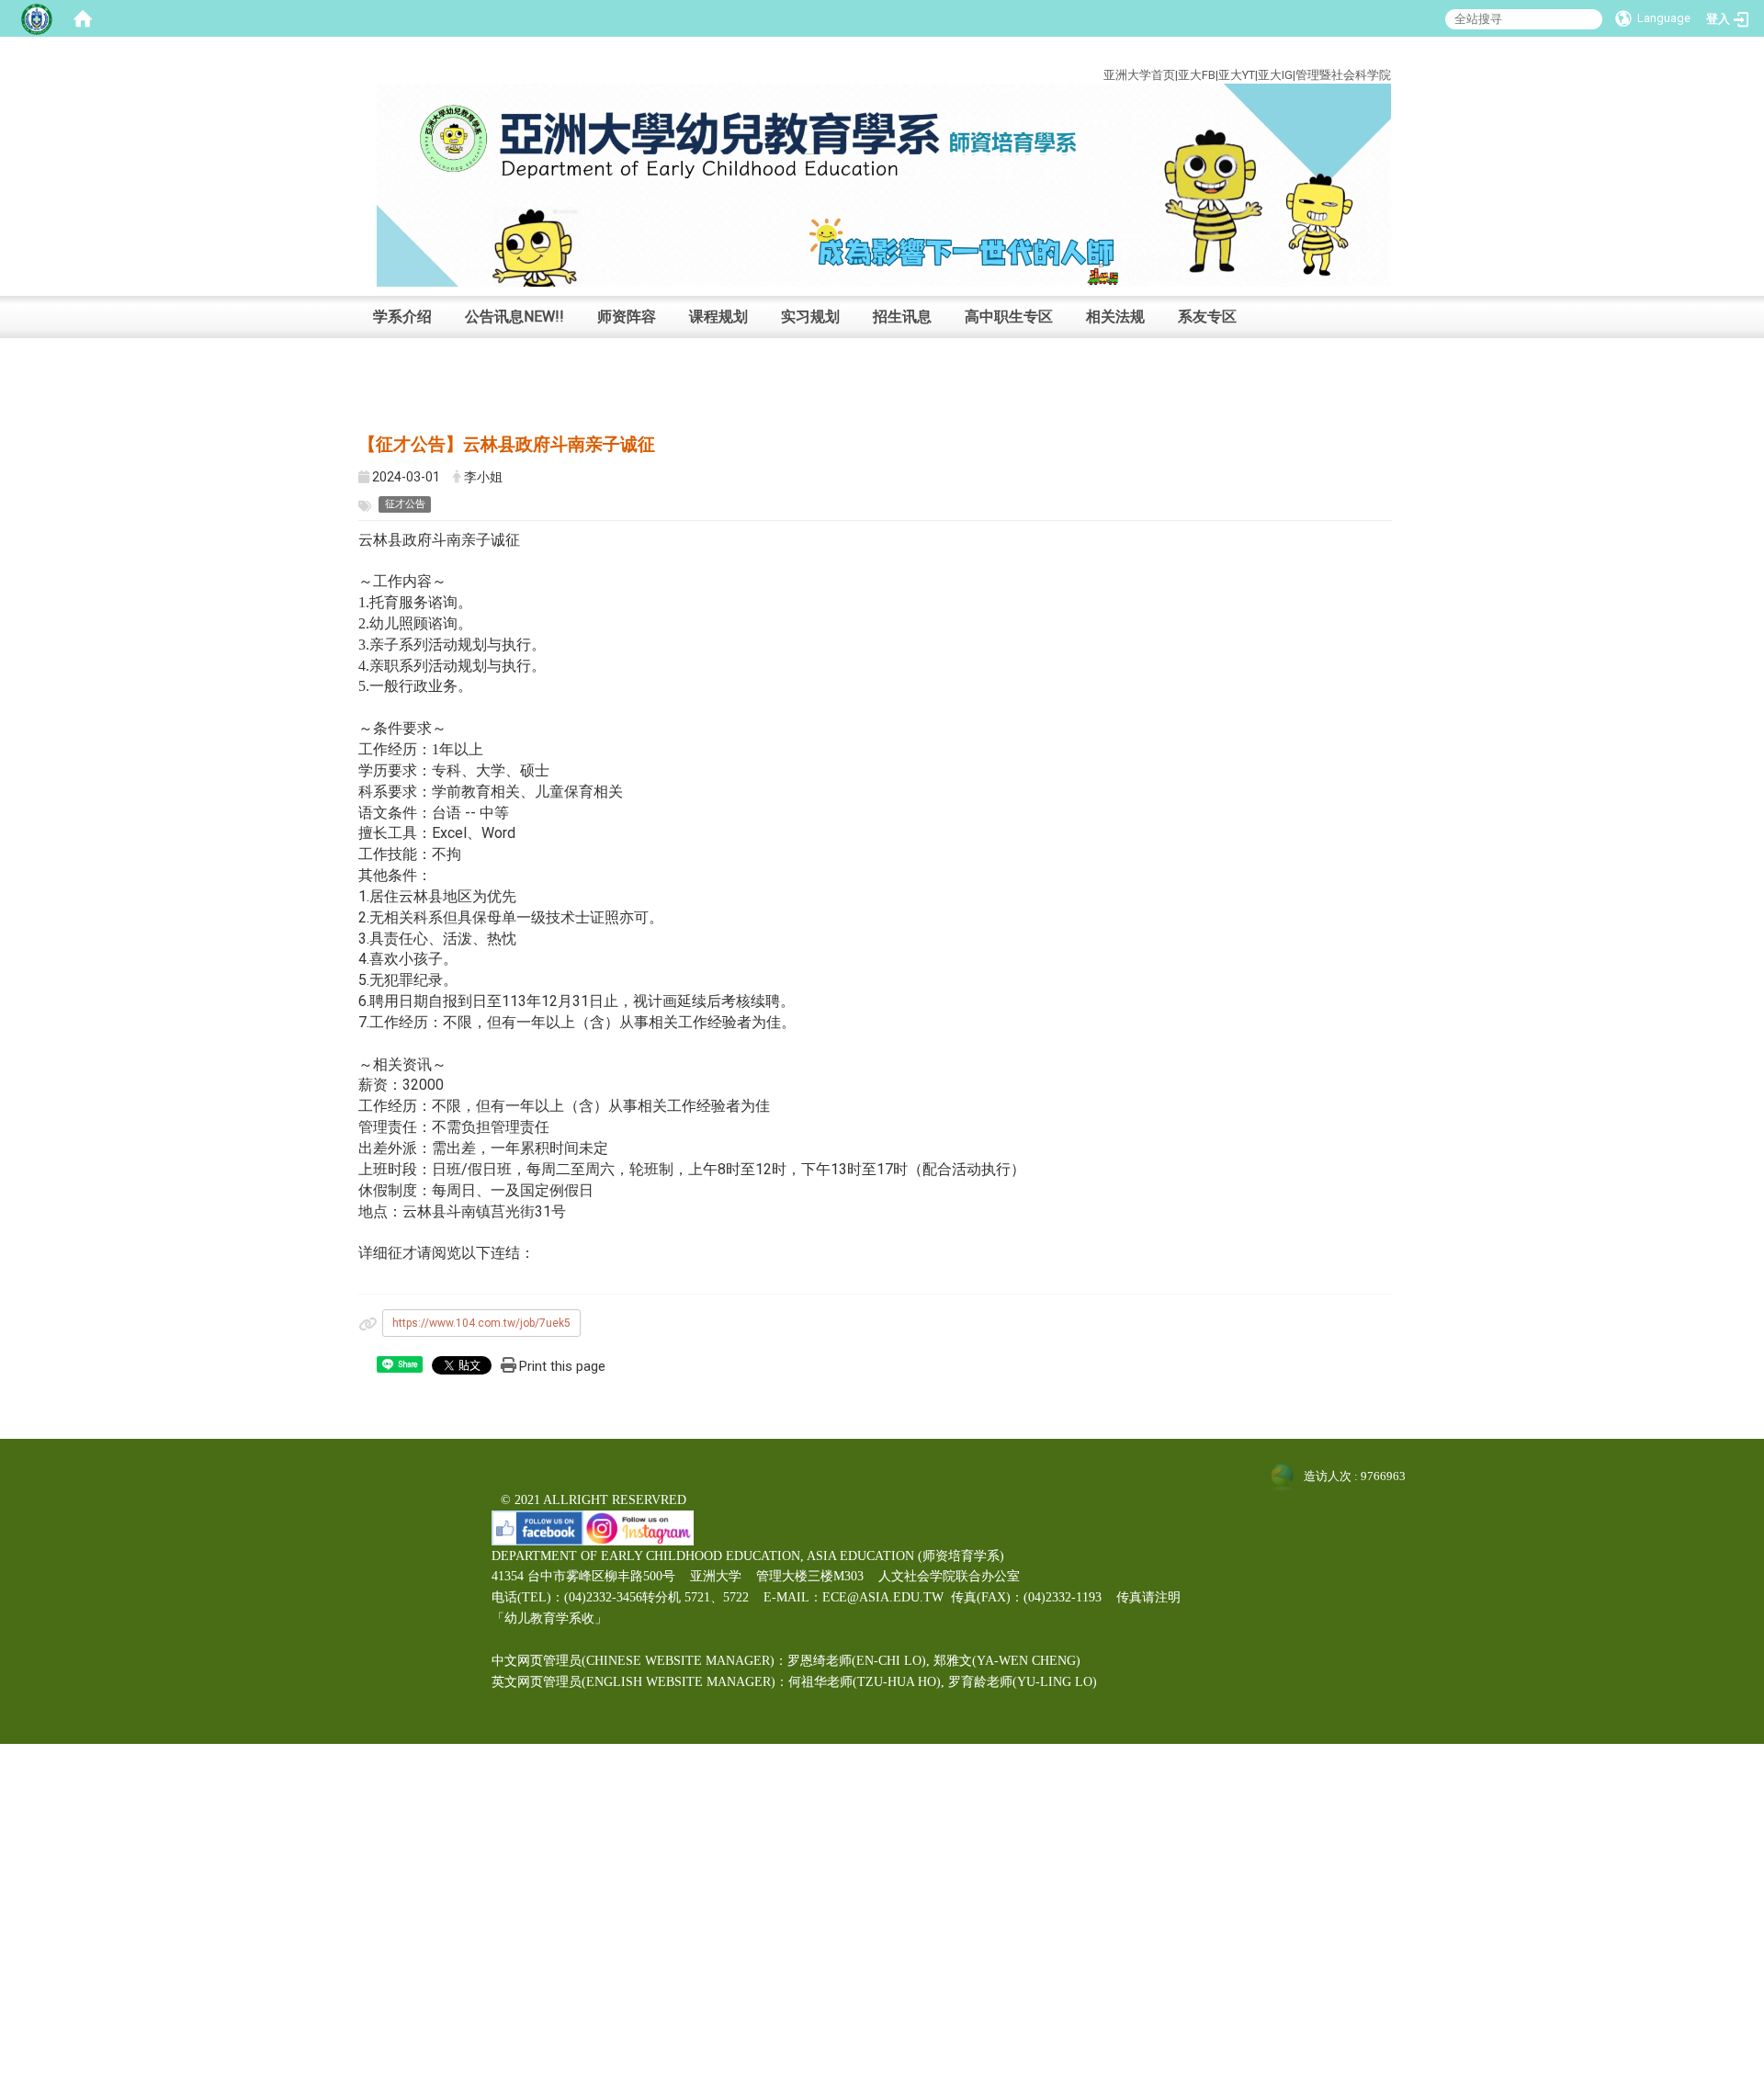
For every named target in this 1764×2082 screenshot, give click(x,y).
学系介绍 (402, 317)
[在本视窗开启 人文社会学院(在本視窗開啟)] (884, 184)
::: (1378, 54)
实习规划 (810, 317)
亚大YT (1237, 75)
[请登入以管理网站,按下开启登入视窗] (37, 18)
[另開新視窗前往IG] (639, 1527)
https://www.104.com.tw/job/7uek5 (481, 1323)
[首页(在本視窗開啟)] (83, 18)
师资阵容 (627, 317)
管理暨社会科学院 (1343, 75)
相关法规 (1115, 317)
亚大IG (1275, 75)
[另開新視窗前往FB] (537, 1527)
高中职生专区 (1009, 317)
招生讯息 (902, 317)
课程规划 (718, 317)
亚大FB (1197, 75)
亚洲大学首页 (1139, 75)
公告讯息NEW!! (514, 317)
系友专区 (1207, 317)
